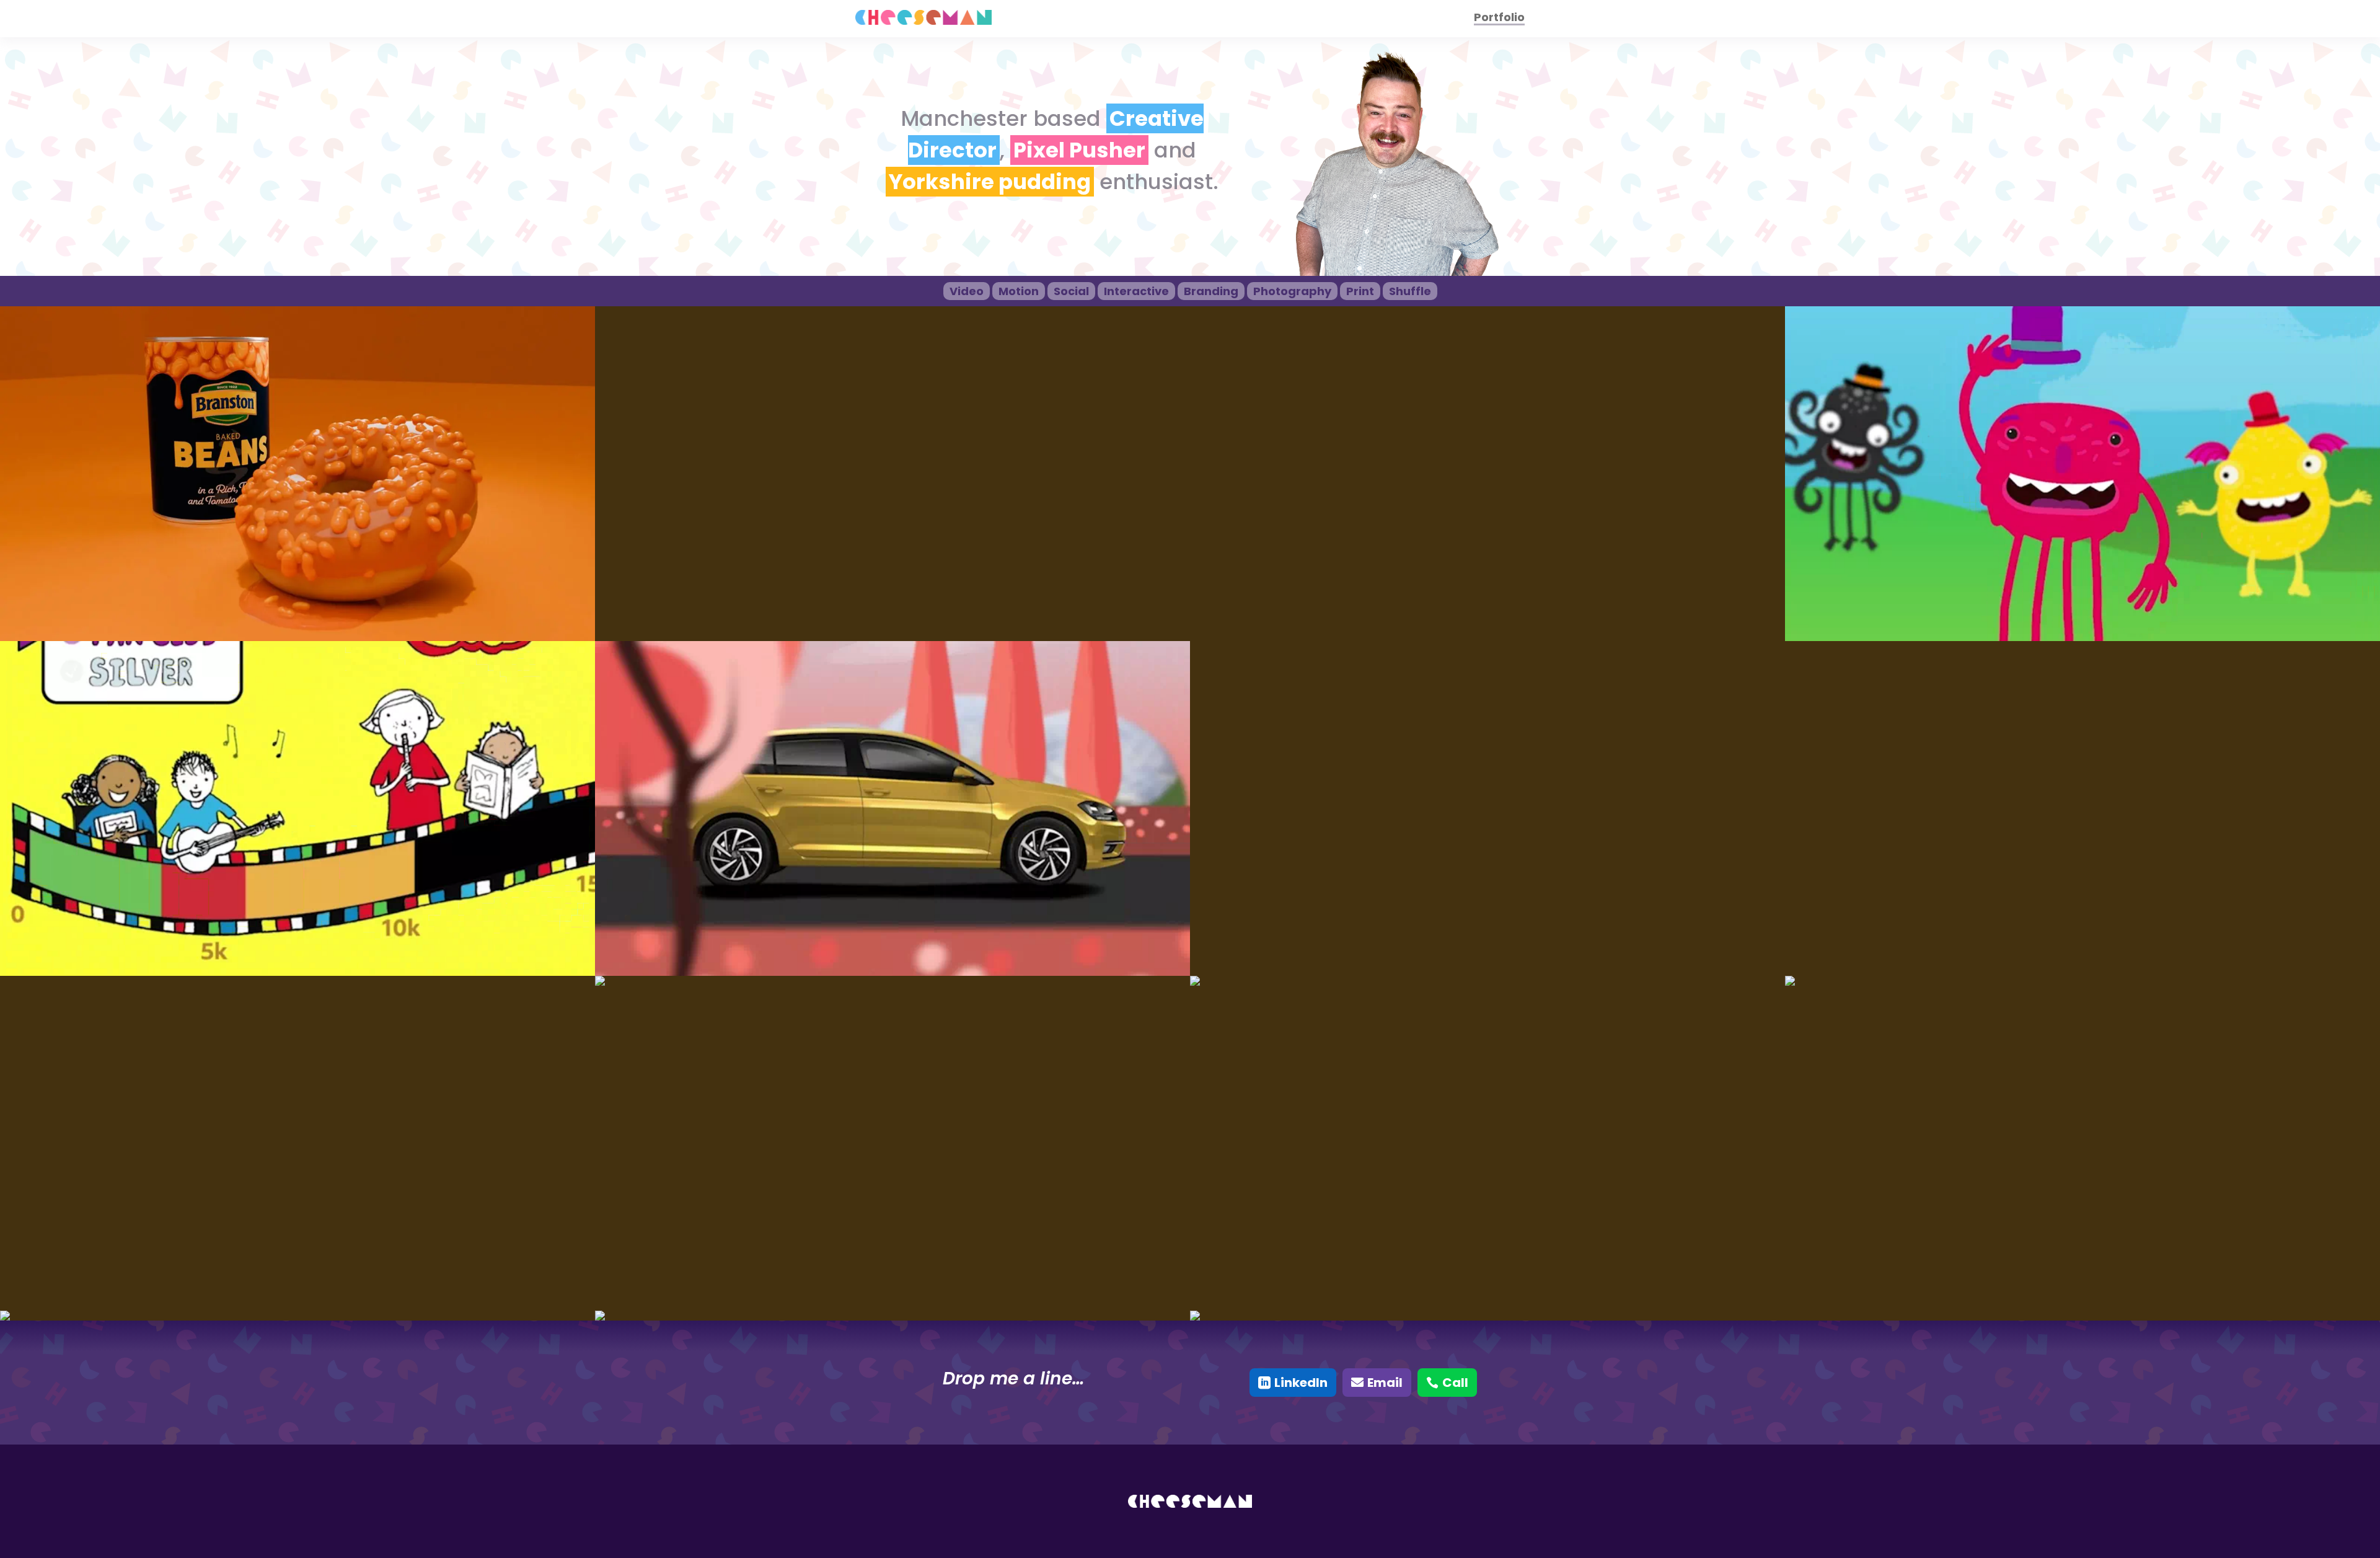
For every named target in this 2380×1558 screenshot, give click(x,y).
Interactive (1136, 291)
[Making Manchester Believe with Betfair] (1487, 981)
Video (967, 291)
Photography (1292, 291)
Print (1360, 291)
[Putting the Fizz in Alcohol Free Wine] (892, 981)
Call (1455, 1383)
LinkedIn (1301, 1383)
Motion (1019, 291)
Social (1071, 291)
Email (1385, 1383)
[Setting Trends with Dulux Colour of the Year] (2082, 981)
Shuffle (1410, 291)
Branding (1211, 291)
